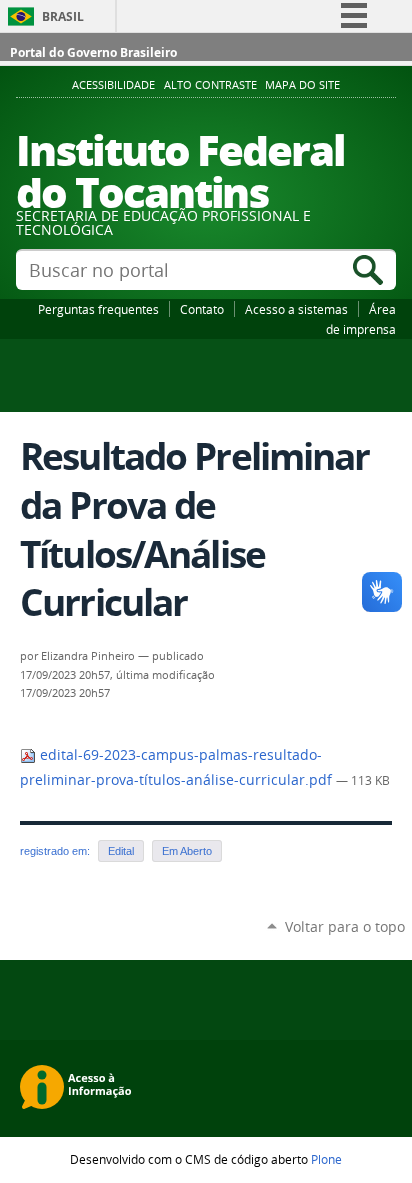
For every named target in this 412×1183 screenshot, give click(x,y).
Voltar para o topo (345, 926)
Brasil (63, 16)
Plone (326, 1159)
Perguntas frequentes (98, 309)
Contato (202, 309)
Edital (121, 851)
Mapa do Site (302, 85)
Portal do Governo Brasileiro (93, 52)
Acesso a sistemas (296, 309)
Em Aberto (187, 851)
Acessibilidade (113, 85)
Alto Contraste (210, 85)
